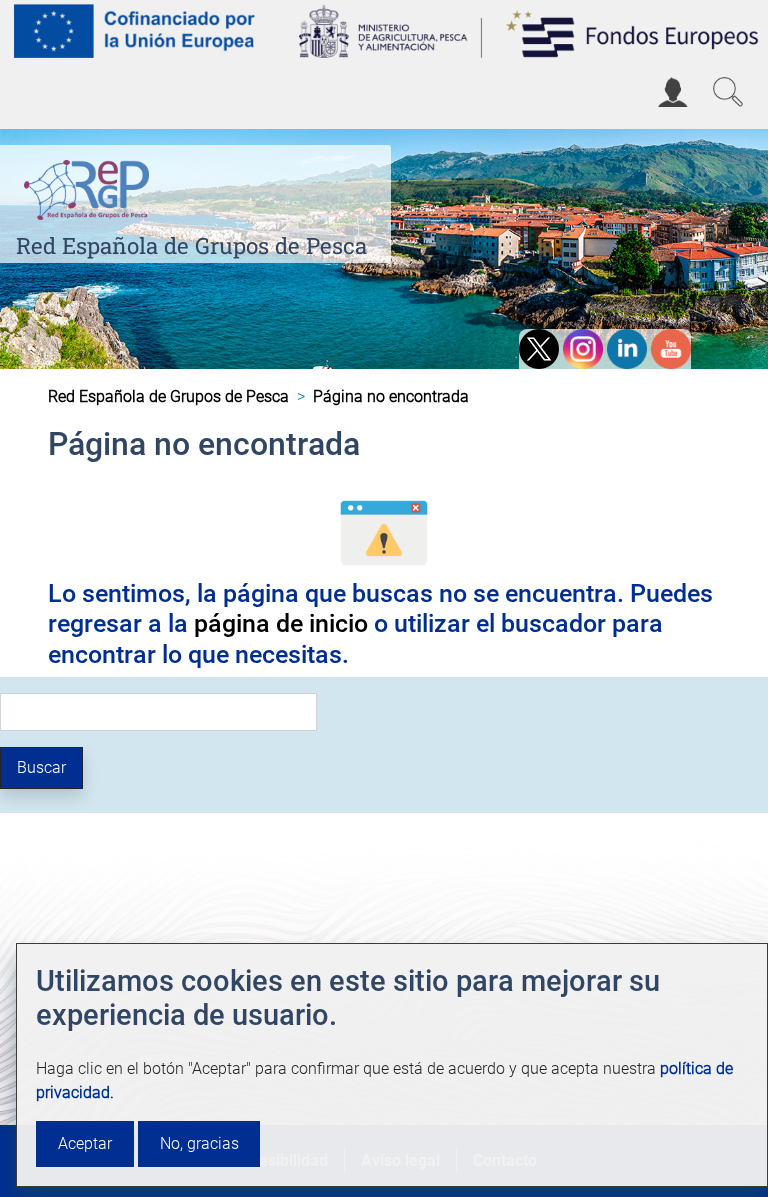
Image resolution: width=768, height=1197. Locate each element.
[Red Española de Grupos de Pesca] (90, 185)
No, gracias (199, 1143)
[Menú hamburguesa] (34, 95)
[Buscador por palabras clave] (728, 92)
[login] (673, 92)
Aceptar (85, 1143)
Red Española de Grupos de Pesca (191, 245)
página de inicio (281, 623)
